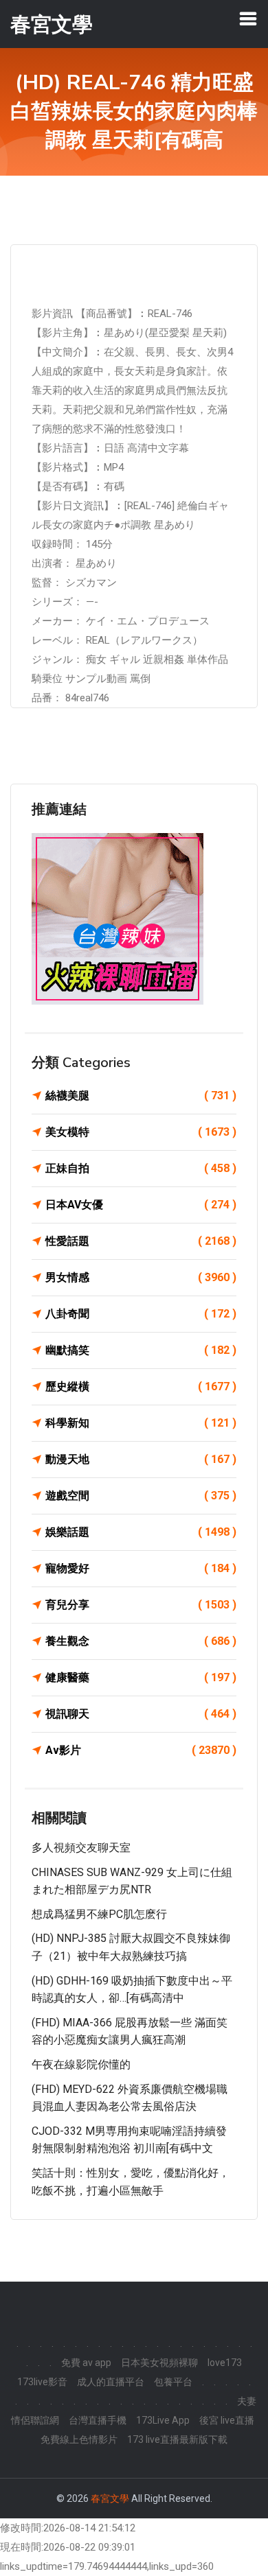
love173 (225, 2363)
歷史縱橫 (141, 1386)
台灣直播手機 (98, 2420)
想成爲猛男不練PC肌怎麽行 (99, 1914)
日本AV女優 (141, 1205)
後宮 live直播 (227, 2420)
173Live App (163, 2420)
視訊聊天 (141, 1714)
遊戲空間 (141, 1496)
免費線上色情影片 (79, 2439)
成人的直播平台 (111, 2382)
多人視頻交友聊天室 (81, 1848)
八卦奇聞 (141, 1314)
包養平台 (173, 2382)
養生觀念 (141, 1641)
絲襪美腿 (141, 1096)
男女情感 (141, 1277)
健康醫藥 (141, 1677)
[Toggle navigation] (248, 19)
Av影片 (141, 1750)
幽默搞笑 (141, 1350)
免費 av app (86, 2363)
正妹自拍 (141, 1168)
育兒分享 (141, 1605)
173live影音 (42, 2382)
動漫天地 (141, 1459)
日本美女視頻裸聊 (159, 2363)
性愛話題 (141, 1241)
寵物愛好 (141, 1568)
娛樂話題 (141, 1532)
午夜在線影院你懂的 (81, 2064)
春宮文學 (110, 2498)
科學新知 (141, 1423)
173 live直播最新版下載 (177, 2439)
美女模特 (141, 1132)
